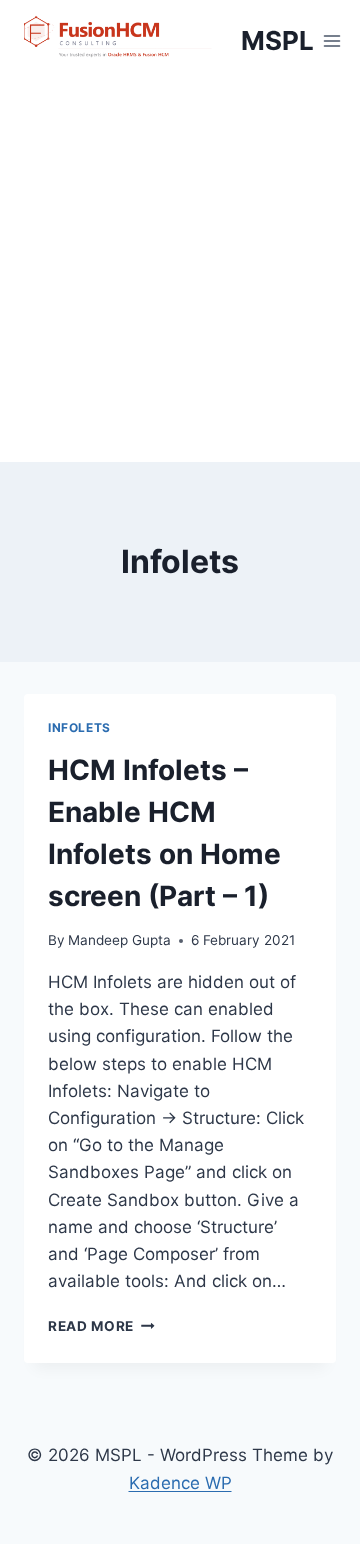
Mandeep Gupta (119, 940)
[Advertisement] (180, 272)
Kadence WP (180, 1483)
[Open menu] (332, 40)
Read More (101, 1326)
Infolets (79, 727)
